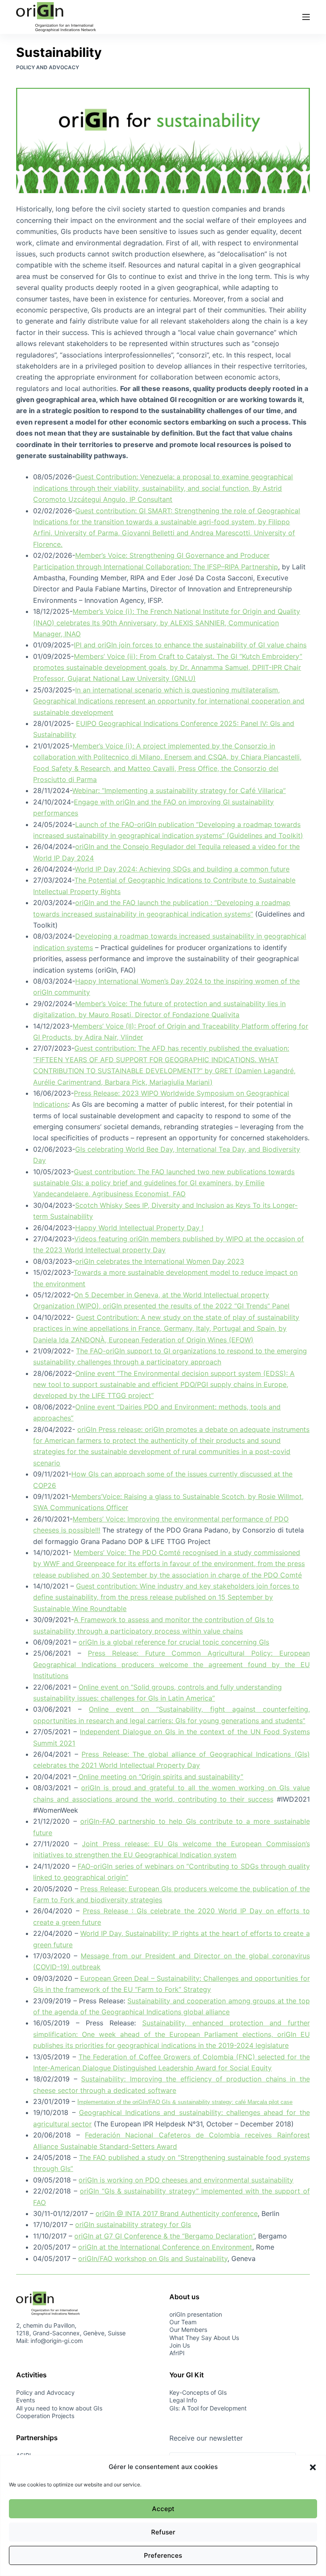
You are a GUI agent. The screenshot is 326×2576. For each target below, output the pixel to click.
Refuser (163, 2532)
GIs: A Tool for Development (208, 2408)
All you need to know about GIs (59, 2408)
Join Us (180, 2345)
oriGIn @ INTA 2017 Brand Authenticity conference (177, 2213)
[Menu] (306, 17)
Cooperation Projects (45, 2416)
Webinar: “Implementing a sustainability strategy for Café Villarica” (179, 790)
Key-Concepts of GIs (198, 2392)
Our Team (183, 2322)
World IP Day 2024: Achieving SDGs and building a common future (182, 869)
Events (25, 2400)
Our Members (188, 2330)
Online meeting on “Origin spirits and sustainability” (160, 1777)
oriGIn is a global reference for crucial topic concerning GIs (174, 1642)
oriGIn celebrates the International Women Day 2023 (160, 1261)
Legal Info (183, 2400)
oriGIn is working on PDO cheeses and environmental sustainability (186, 2180)
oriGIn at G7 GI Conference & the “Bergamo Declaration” (164, 2236)
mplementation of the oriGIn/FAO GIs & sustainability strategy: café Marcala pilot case (186, 2102)
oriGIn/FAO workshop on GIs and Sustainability (153, 2258)
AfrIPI (177, 2353)
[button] (313, 2467)
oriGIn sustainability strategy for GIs (133, 2224)
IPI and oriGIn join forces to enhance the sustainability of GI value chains (190, 645)
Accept (163, 2509)
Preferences (163, 2555)
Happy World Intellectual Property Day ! (139, 1228)
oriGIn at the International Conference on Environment (165, 2247)
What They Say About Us (204, 2338)
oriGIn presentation (196, 2314)
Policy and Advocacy (48, 67)
